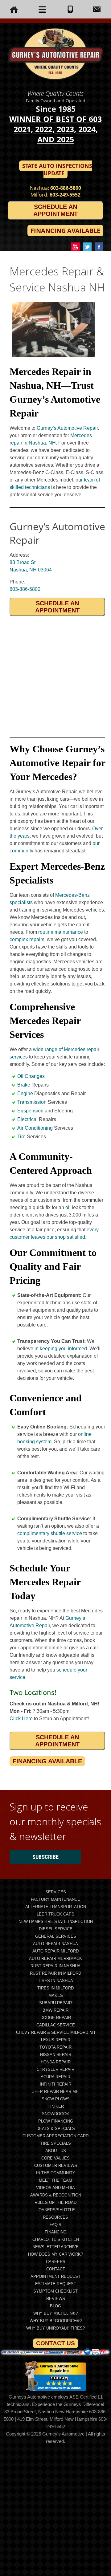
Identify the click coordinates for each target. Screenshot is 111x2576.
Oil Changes (31, 1076)
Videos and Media (55, 2188)
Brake (24, 1085)
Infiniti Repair (55, 2084)
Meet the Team (55, 2180)
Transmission (32, 1102)
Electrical (27, 1119)
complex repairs (27, 939)
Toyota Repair (55, 2047)
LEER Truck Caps (55, 1914)
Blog (55, 2306)
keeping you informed (63, 1349)
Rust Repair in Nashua (55, 1966)
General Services (56, 1936)
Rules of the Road (55, 2202)
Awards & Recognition (56, 2195)
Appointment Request (55, 2276)
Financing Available (65, 231)
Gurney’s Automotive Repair (67, 428)
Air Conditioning (35, 1128)
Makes (56, 1995)
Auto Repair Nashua (55, 1944)
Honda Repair (56, 2062)
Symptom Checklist (55, 2291)
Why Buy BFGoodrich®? (56, 2321)
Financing (56, 2232)
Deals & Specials (56, 2129)
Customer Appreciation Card (55, 2136)
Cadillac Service (56, 2025)
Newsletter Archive (55, 2247)
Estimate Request (56, 2284)
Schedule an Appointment (55, 210)
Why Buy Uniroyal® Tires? (55, 2328)
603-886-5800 (66, 188)
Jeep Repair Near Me (55, 2092)
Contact (56, 2269)
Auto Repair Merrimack (55, 1958)
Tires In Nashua (55, 1981)
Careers (56, 2262)
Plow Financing (56, 2121)
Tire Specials (56, 2143)
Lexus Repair (56, 2040)
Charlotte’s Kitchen (56, 2239)
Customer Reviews (56, 2166)
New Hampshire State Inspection (56, 1922)
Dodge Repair (56, 2018)
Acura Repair (55, 2077)
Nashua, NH (42, 443)
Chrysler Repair (55, 2069)
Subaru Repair (55, 2003)
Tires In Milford (55, 1988)
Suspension (30, 1111)
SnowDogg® (56, 2114)
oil (68, 1207)
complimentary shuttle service (50, 1533)
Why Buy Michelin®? (55, 2313)
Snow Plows (56, 2099)
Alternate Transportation (56, 1907)
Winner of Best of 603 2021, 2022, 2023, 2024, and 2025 (55, 129)
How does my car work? (55, 2254)
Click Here (21, 1719)
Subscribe (45, 1857)
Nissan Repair (56, 2055)
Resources (55, 2217)
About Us (56, 2151)
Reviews (56, 2299)
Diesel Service (56, 1929)
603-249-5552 (65, 195)
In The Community (56, 2173)
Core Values (55, 2158)
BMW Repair (55, 2010)
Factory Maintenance (55, 1899)
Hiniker (56, 2106)
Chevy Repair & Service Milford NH (55, 2032)
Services (56, 1892)
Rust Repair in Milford (55, 1973)
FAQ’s (55, 2225)
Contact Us (55, 2343)
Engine (25, 1093)
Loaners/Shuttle (56, 2210)
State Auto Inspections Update (57, 169)
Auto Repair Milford (55, 1951)
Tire (21, 1137)
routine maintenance (61, 932)
